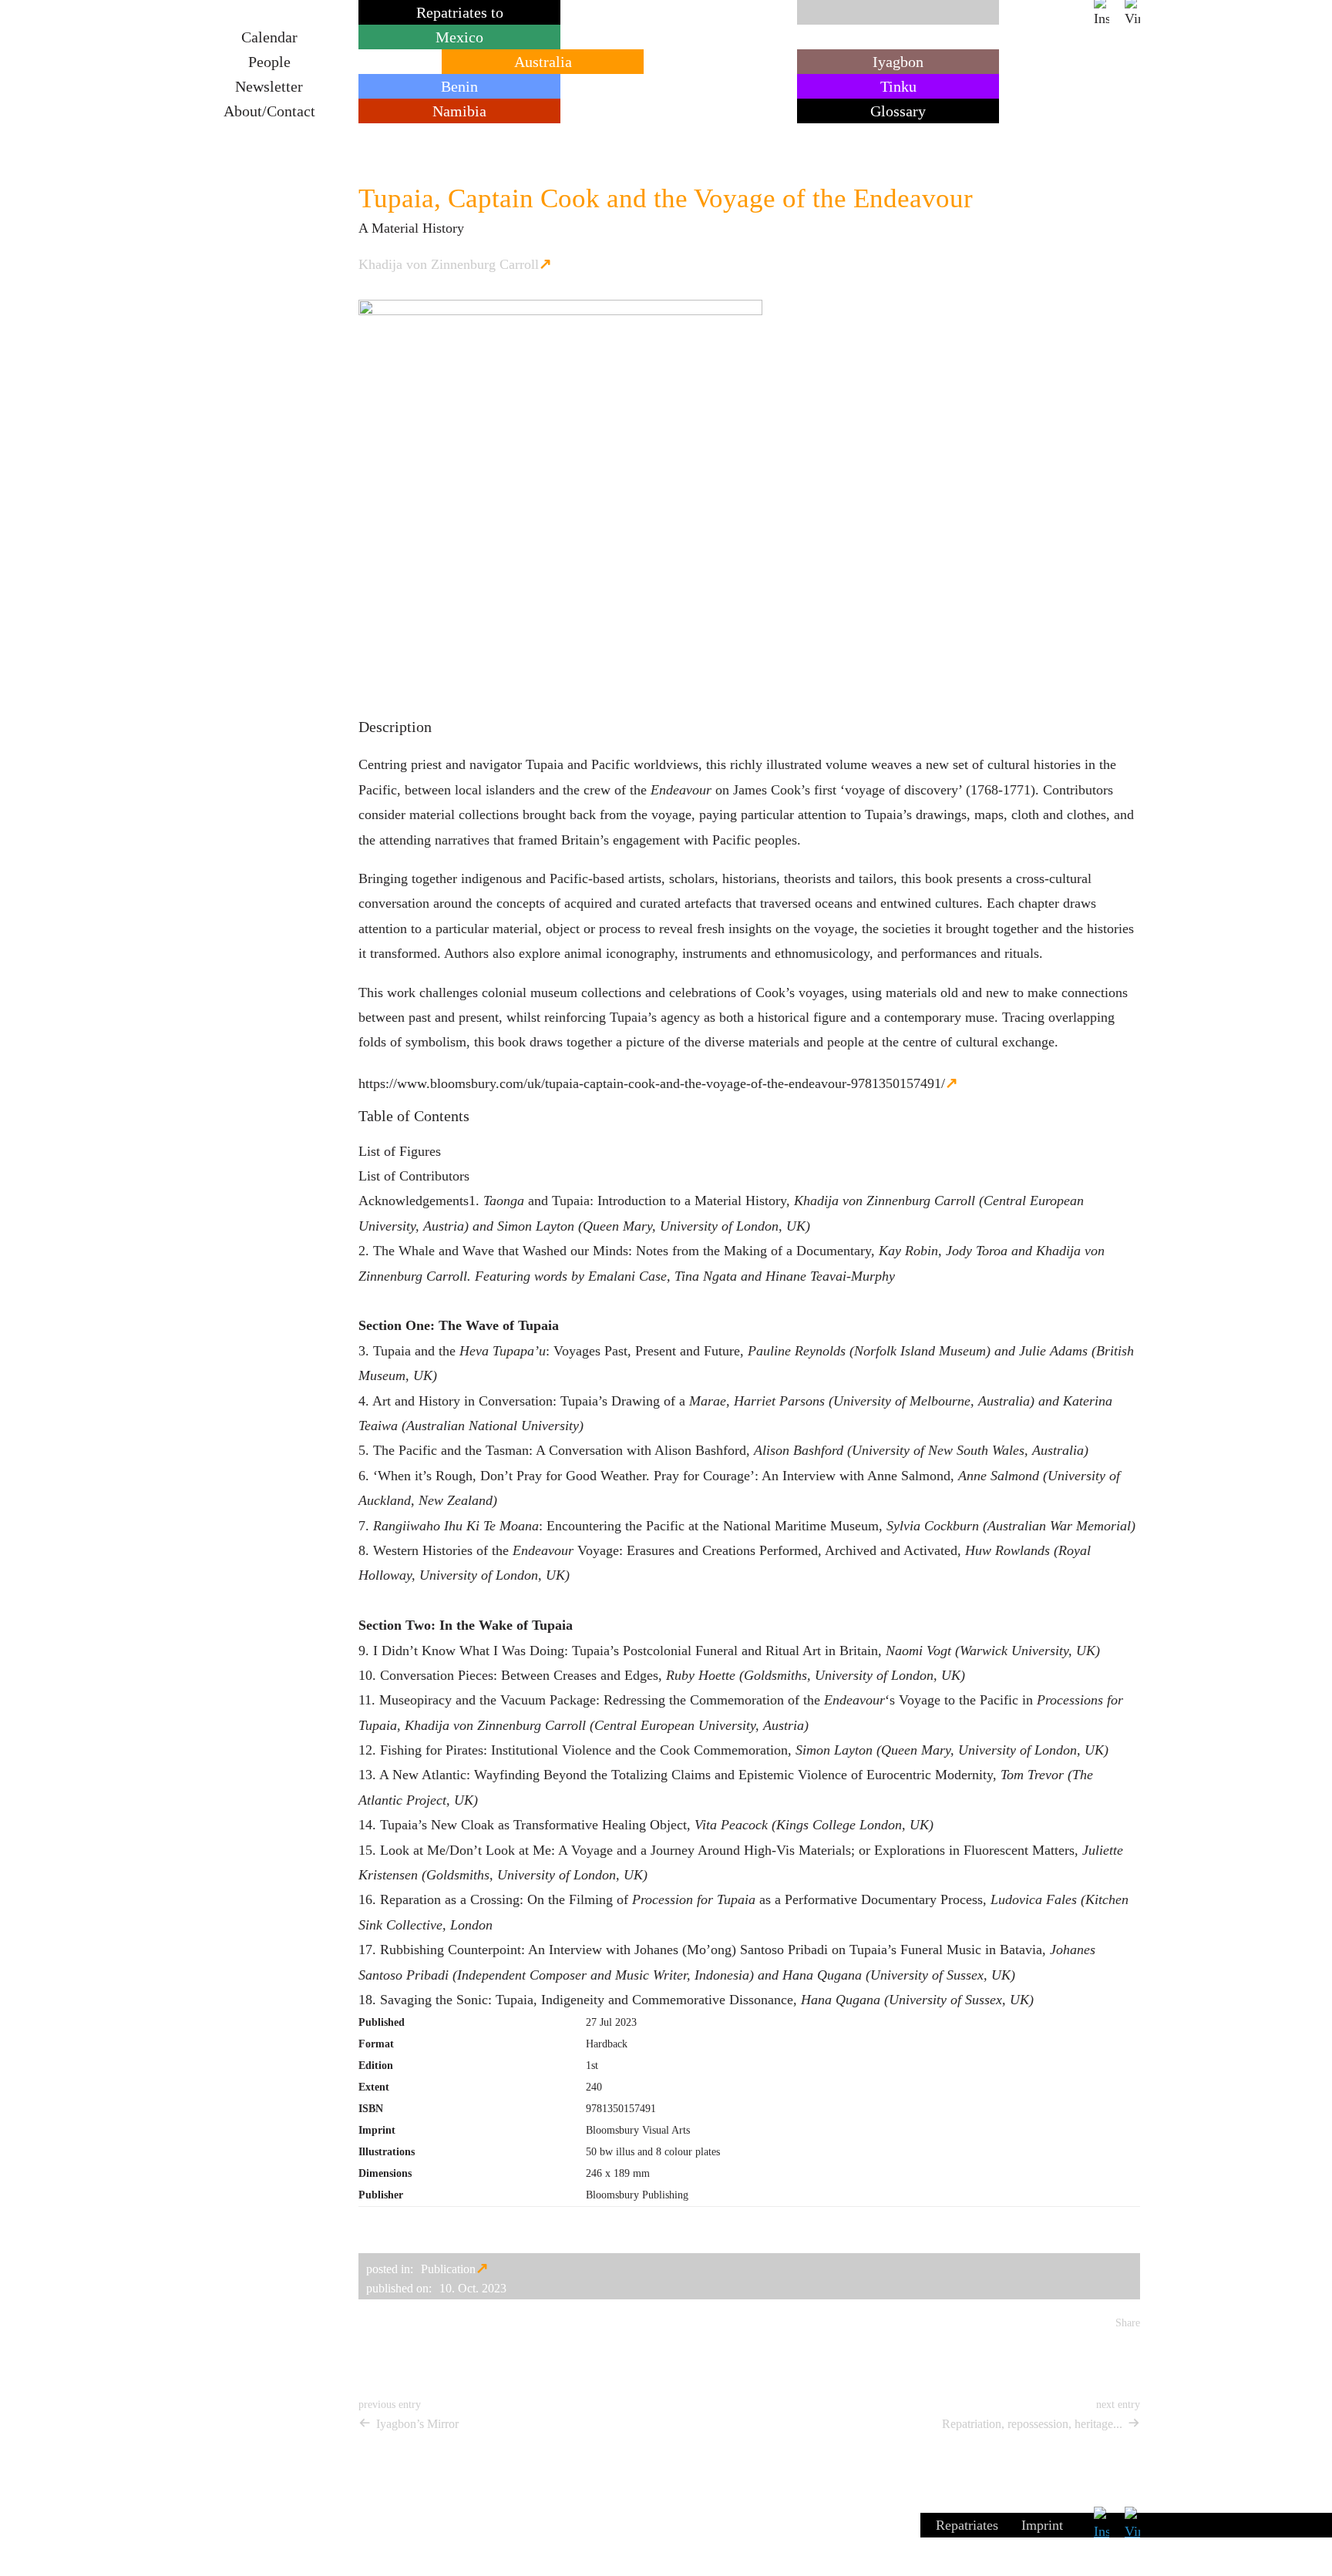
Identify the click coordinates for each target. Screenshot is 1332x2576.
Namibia (459, 111)
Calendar (269, 37)
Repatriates (967, 2525)
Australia (543, 62)
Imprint (1042, 2525)
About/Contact (269, 111)
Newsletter (269, 86)
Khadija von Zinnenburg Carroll (449, 264)
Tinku (898, 86)
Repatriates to (460, 12)
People (269, 62)
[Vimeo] (1132, 12)
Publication (448, 2269)
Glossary (898, 111)
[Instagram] (1102, 12)
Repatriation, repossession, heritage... (1032, 2424)
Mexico (459, 37)
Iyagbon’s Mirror (417, 2424)
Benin (459, 86)
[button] (366, 2343)
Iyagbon (898, 62)
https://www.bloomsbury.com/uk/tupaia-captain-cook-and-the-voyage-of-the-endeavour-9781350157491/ (652, 1083)
